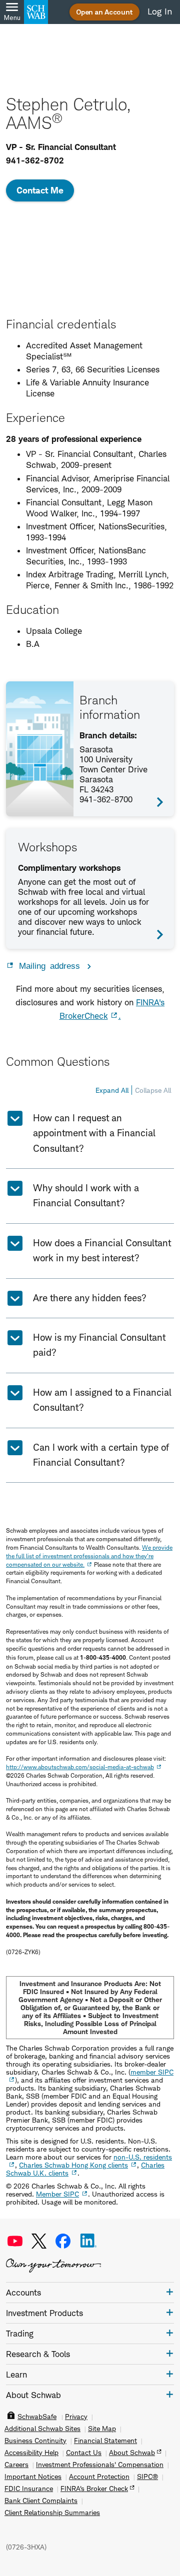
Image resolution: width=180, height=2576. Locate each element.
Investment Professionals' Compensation (100, 2465)
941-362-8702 (35, 160)
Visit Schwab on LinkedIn (88, 2241)
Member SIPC (57, 2194)
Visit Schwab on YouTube (15, 2241)
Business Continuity (35, 2441)
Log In (160, 11)
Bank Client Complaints (41, 2501)
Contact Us (84, 2453)
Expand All (112, 1090)
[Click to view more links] (170, 2292)
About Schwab (132, 2453)
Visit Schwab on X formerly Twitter (39, 2241)
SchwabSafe (37, 2417)
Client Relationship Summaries (52, 2513)
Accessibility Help (31, 2453)
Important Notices (33, 2477)
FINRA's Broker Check (94, 2489)
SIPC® (147, 2477)
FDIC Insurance (29, 2489)
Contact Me (40, 190)
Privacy (76, 2417)
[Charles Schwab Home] (36, 12)
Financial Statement (105, 2441)
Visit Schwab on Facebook (63, 2241)
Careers (16, 2465)
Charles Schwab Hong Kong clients (73, 2165)
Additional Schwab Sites (42, 2429)
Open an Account (104, 12)
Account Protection (99, 2477)
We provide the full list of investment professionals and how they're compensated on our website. (89, 1556)
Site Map (102, 2429)
